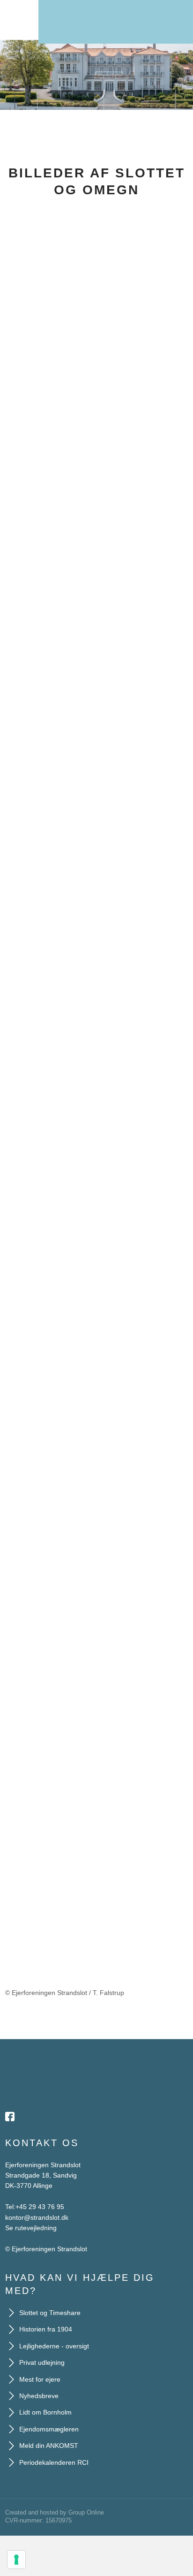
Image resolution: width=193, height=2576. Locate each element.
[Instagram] (31, 2117)
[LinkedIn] (48, 2117)
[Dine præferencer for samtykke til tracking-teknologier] (16, 2560)
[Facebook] (14, 2117)
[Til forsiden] (116, 17)
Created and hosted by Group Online (55, 2512)
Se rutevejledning (31, 2228)
